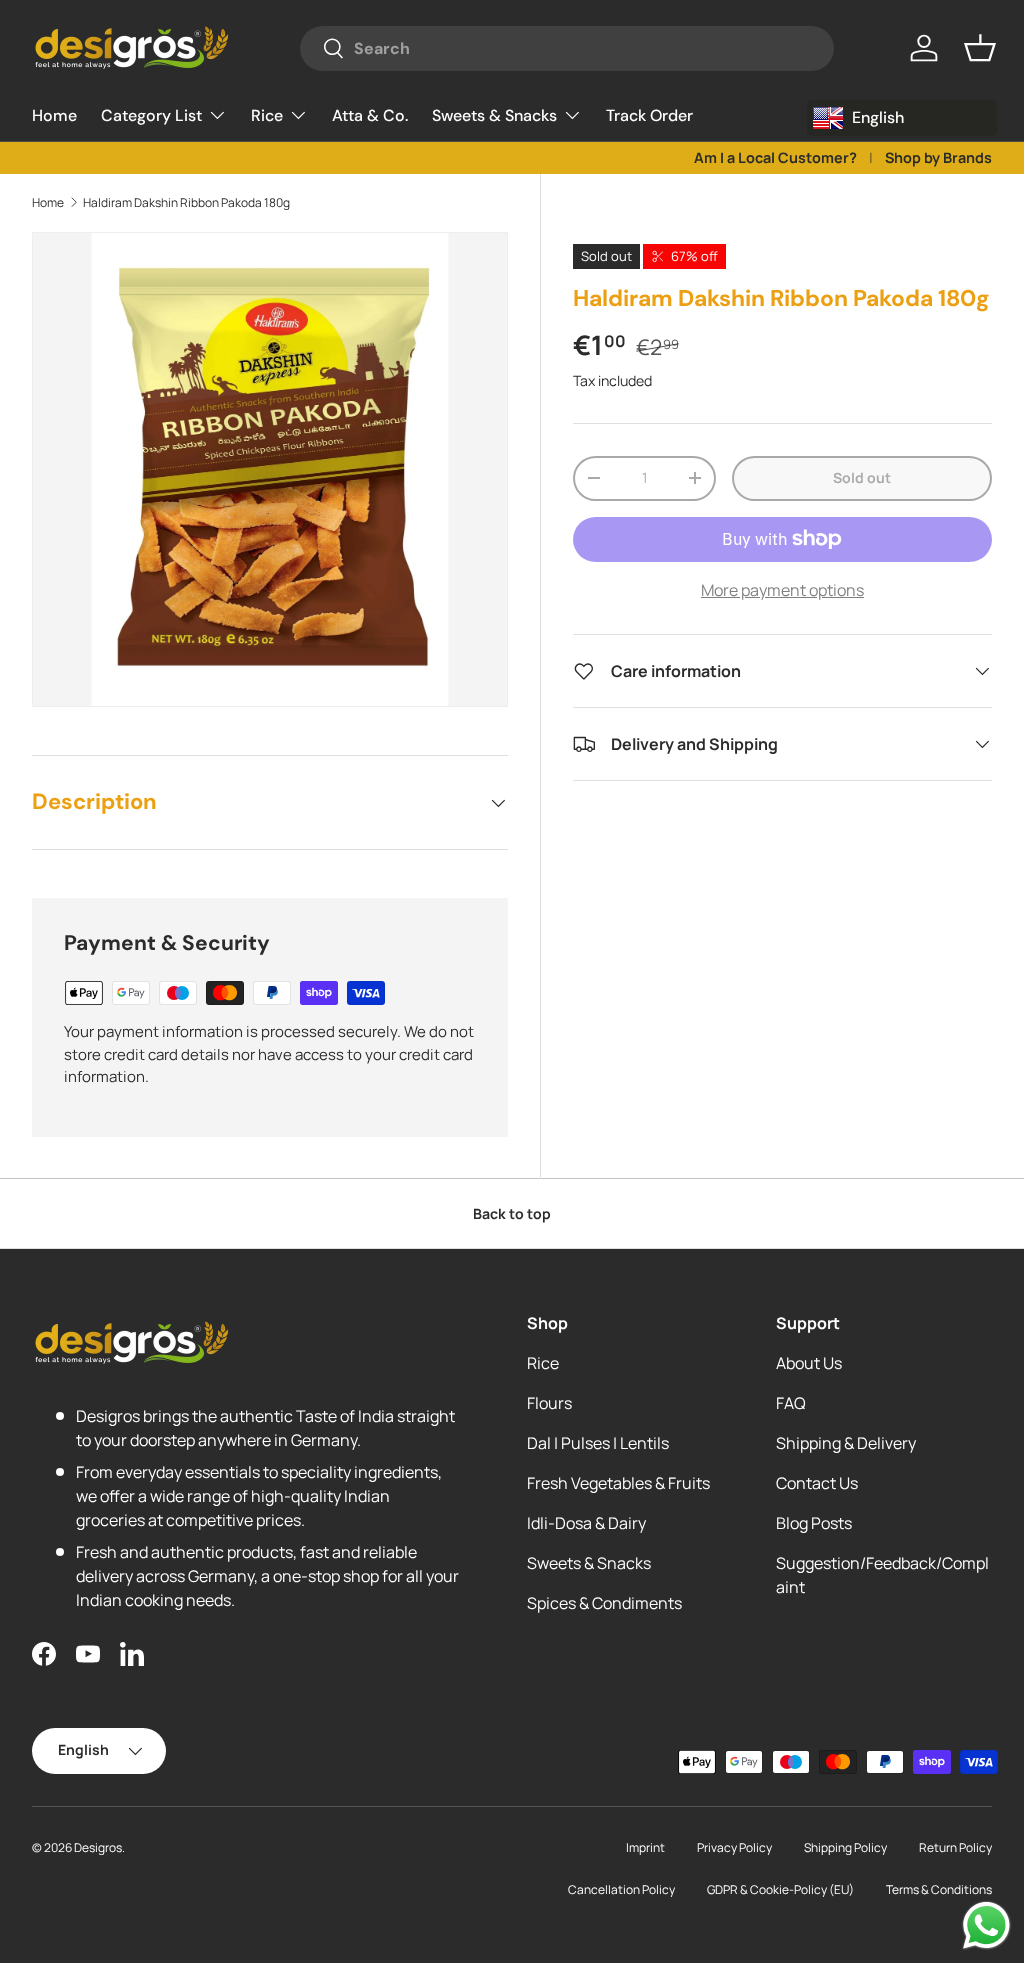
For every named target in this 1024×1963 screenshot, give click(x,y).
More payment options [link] (782, 590)
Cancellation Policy (621, 1889)
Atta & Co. (370, 115)
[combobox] (567, 48)
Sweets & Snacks (589, 1563)
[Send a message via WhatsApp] (986, 1925)
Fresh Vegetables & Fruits (618, 1483)
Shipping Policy (845, 1847)
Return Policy (955, 1847)
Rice (543, 1363)
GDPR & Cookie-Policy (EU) (780, 1889)
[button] (980, 48)
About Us (809, 1363)
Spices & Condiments (604, 1603)
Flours (549, 1403)
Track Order (649, 115)
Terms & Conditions (939, 1889)
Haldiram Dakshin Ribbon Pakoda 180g (186, 202)
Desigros (98, 1847)
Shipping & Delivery (846, 1443)
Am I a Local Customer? (775, 157)
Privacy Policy (734, 1847)
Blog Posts (814, 1523)
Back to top (512, 1213)
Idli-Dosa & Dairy (586, 1523)
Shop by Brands (938, 157)
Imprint (645, 1847)
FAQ (791, 1403)
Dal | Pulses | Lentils (598, 1443)
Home (54, 115)
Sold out (862, 477)
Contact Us (817, 1483)
